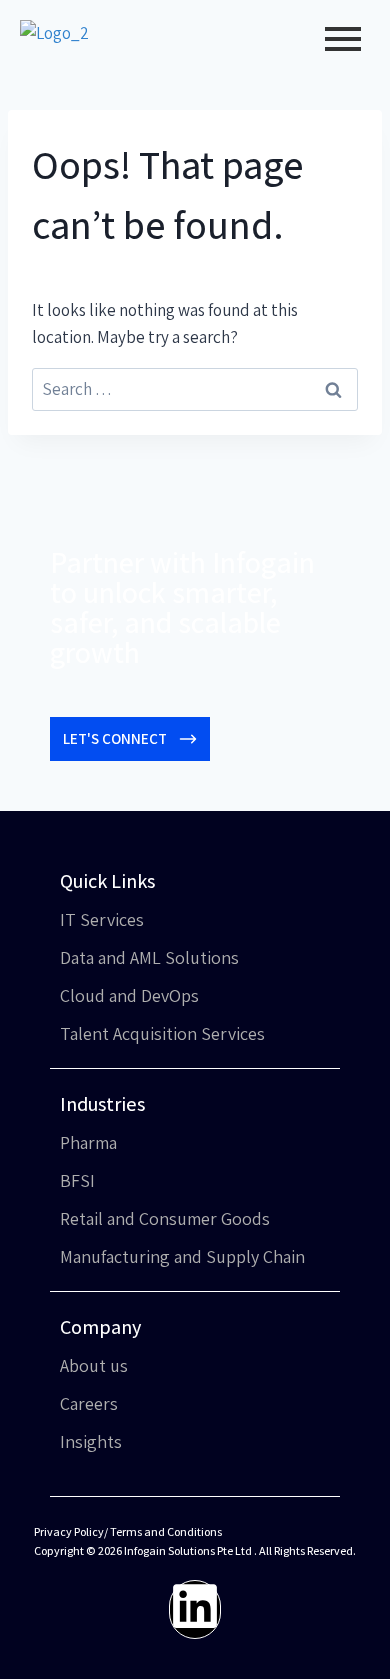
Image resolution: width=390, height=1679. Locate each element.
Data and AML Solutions (149, 957)
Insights (91, 1441)
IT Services (102, 919)
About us (94, 1365)
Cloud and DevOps (129, 995)
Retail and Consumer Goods (165, 1218)
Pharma (88, 1142)
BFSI (77, 1180)
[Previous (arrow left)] (35, 840)
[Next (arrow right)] (355, 840)
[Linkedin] (195, 1609)
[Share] (280, 22)
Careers (89, 1403)
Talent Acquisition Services (162, 1033)
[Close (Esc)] (324, 22)
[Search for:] (195, 389)
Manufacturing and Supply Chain (182, 1256)
